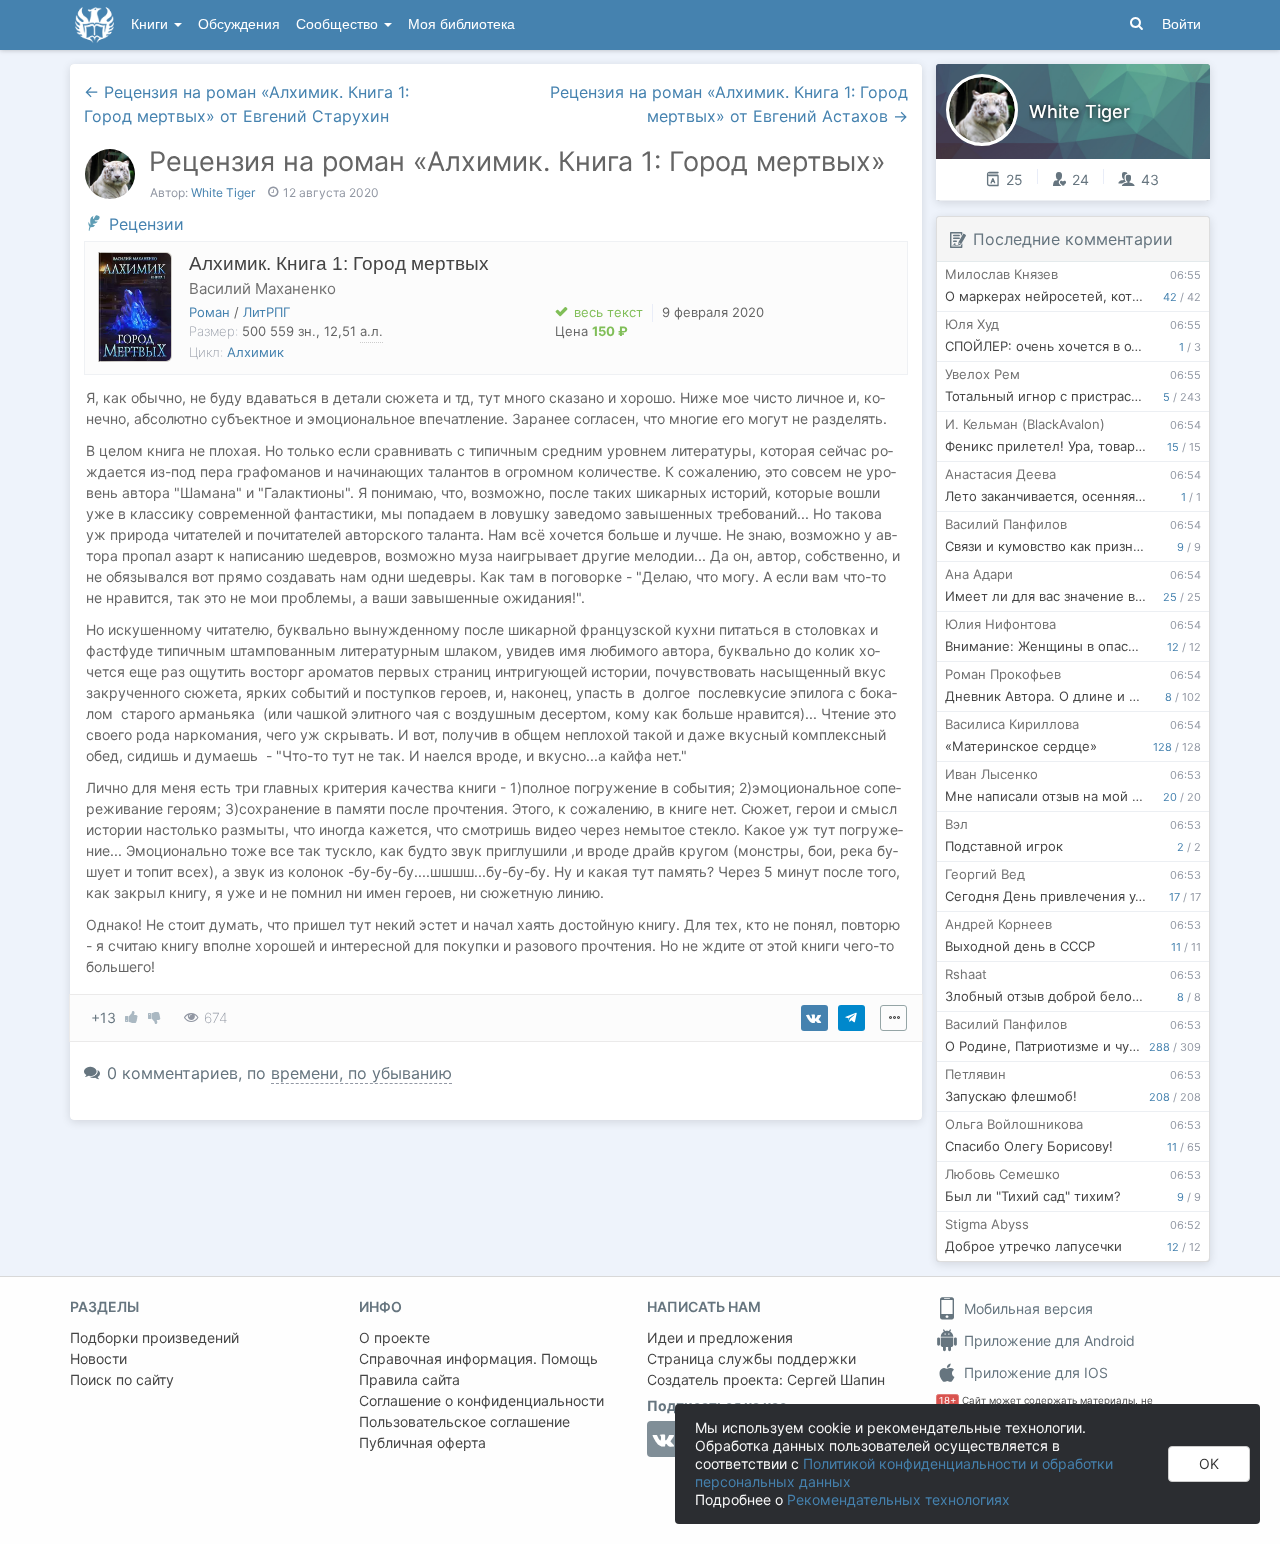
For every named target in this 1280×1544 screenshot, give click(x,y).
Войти (1181, 24)
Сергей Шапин (836, 1379)
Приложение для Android (1047, 1340)
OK (1209, 1463)
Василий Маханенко (262, 288)
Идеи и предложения (720, 1337)
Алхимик (255, 352)
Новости (98, 1358)
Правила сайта (409, 1379)
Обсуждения (239, 24)
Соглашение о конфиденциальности (481, 1400)
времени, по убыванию (361, 1073)
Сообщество (339, 24)
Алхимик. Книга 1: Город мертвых (339, 263)
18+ (947, 1400)
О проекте (394, 1337)
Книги (151, 24)
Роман (209, 312)
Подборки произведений (154, 1337)
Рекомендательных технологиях (898, 1499)
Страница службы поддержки (751, 1358)
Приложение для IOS (1034, 1372)
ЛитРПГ (266, 312)
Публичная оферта (422, 1442)
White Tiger (223, 192)
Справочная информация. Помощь (478, 1358)
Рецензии (146, 224)
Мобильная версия (1026, 1308)
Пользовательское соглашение (464, 1421)
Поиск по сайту (122, 1379)
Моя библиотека (461, 24)
